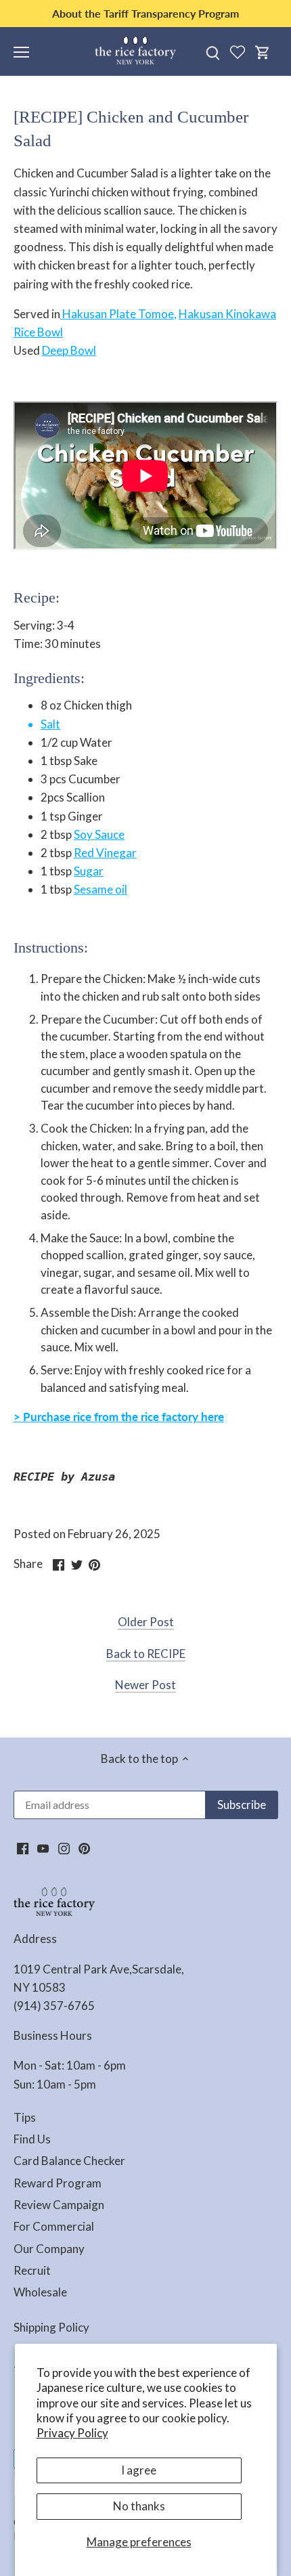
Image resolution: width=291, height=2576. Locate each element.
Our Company (49, 2249)
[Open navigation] (21, 52)
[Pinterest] (84, 1848)
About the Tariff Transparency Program (145, 13)
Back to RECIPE (146, 1654)
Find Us (32, 2139)
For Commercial (54, 2226)
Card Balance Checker (69, 2161)
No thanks (139, 2506)
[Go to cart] (263, 52)
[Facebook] (23, 1848)
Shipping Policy (51, 2327)
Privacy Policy (72, 2433)
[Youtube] (43, 1848)
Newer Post (145, 1685)
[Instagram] (64, 1848)
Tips (25, 2117)
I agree (139, 2470)
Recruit (32, 2270)
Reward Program (58, 2183)
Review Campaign (59, 2205)
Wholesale (40, 2292)
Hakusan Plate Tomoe (117, 314)
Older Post (146, 1622)
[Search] (212, 52)
